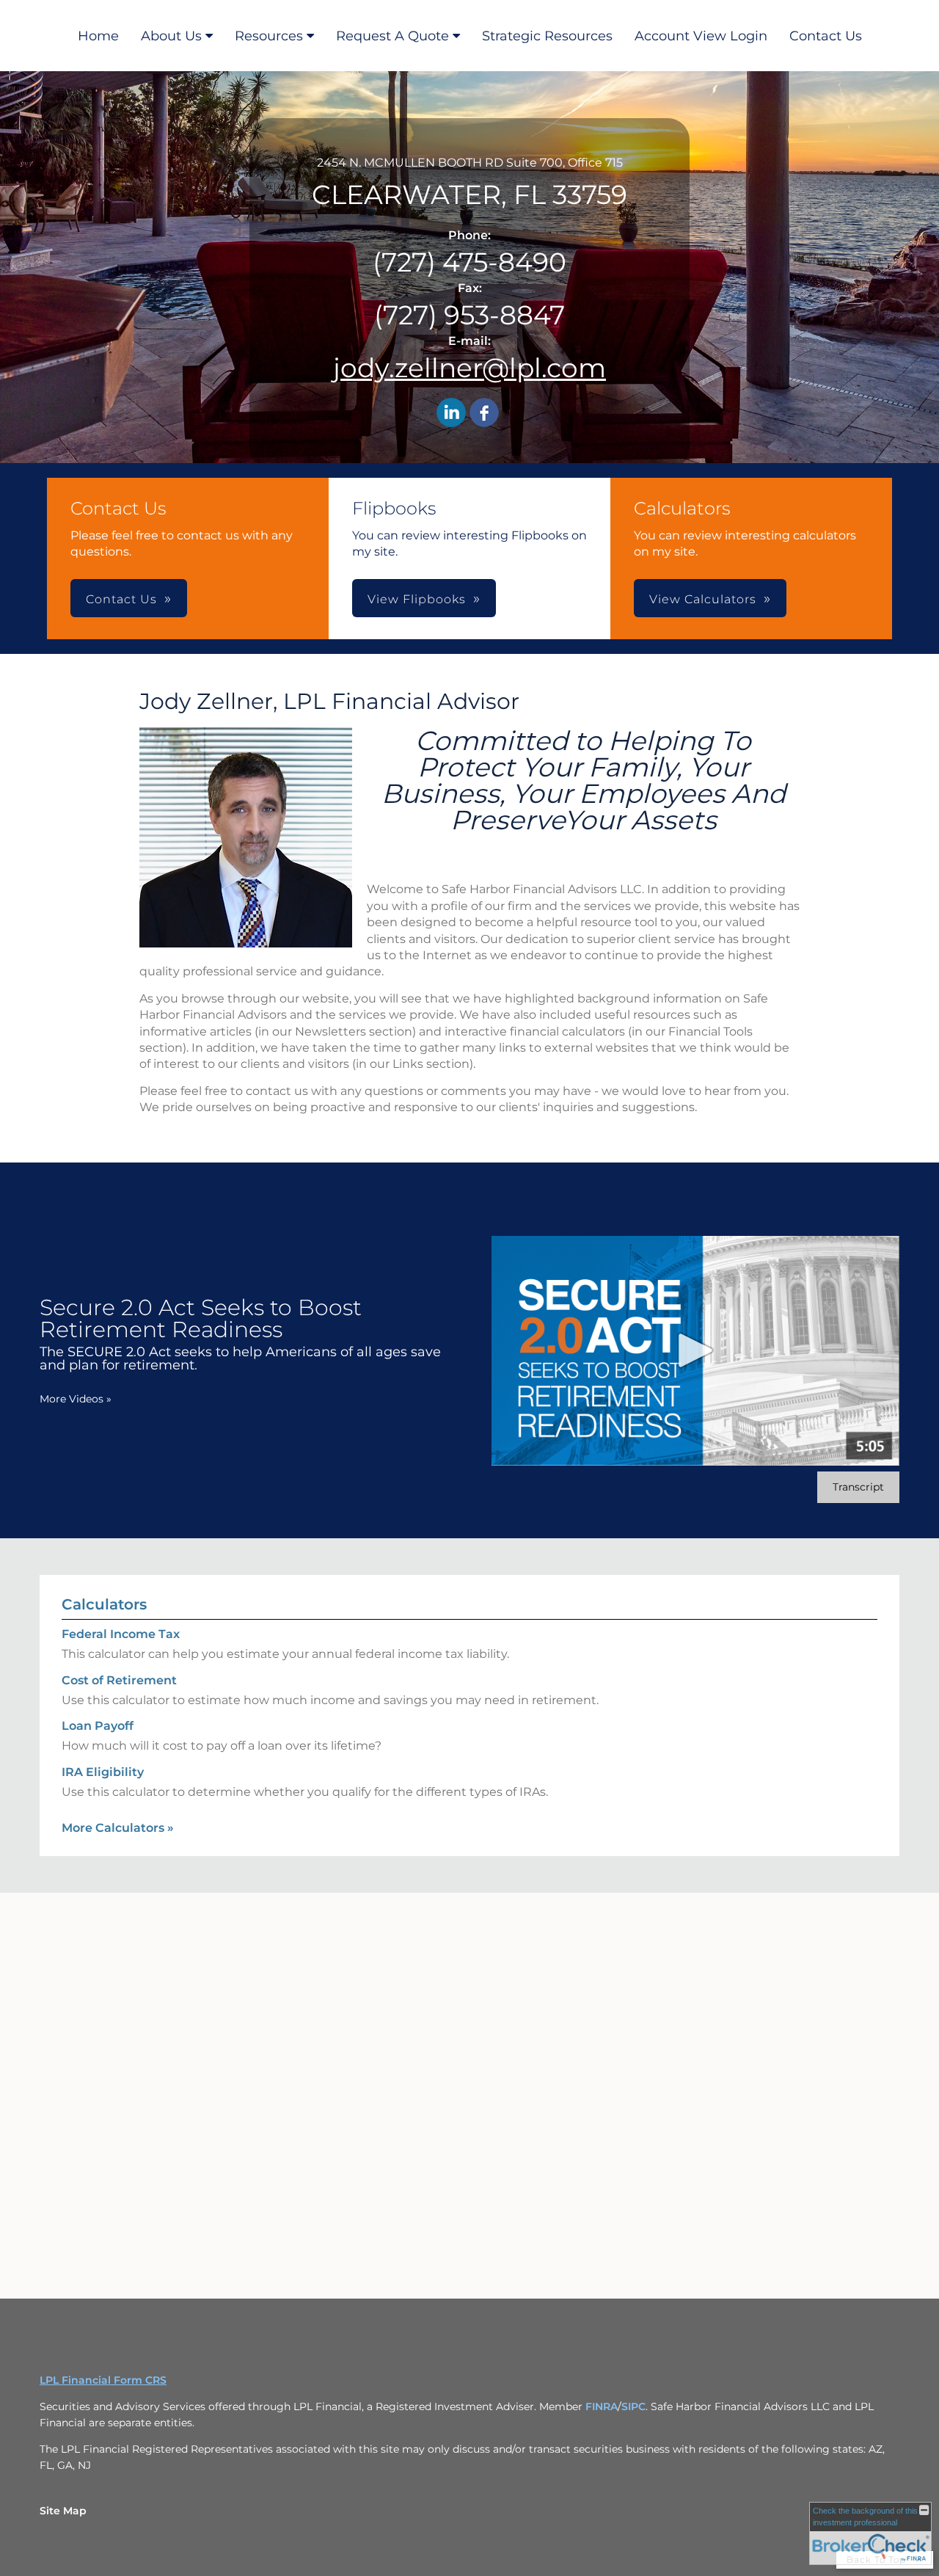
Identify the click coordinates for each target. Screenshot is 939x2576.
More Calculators (118, 1828)
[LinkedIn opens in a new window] (451, 414)
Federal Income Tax (121, 1634)
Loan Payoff (98, 1726)
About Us (171, 36)
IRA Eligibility (103, 1772)
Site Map (63, 2511)
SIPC (633, 2406)
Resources (269, 36)
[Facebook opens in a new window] (484, 414)
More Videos (76, 1399)
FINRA (602, 2406)
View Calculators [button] (703, 599)
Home (98, 36)
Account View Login (701, 36)
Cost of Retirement (119, 1680)
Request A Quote (392, 36)
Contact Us (826, 36)
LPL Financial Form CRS (103, 2380)
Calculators (104, 1604)
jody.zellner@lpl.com (469, 368)
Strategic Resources (547, 36)
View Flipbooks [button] (417, 599)
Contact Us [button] (121, 599)
